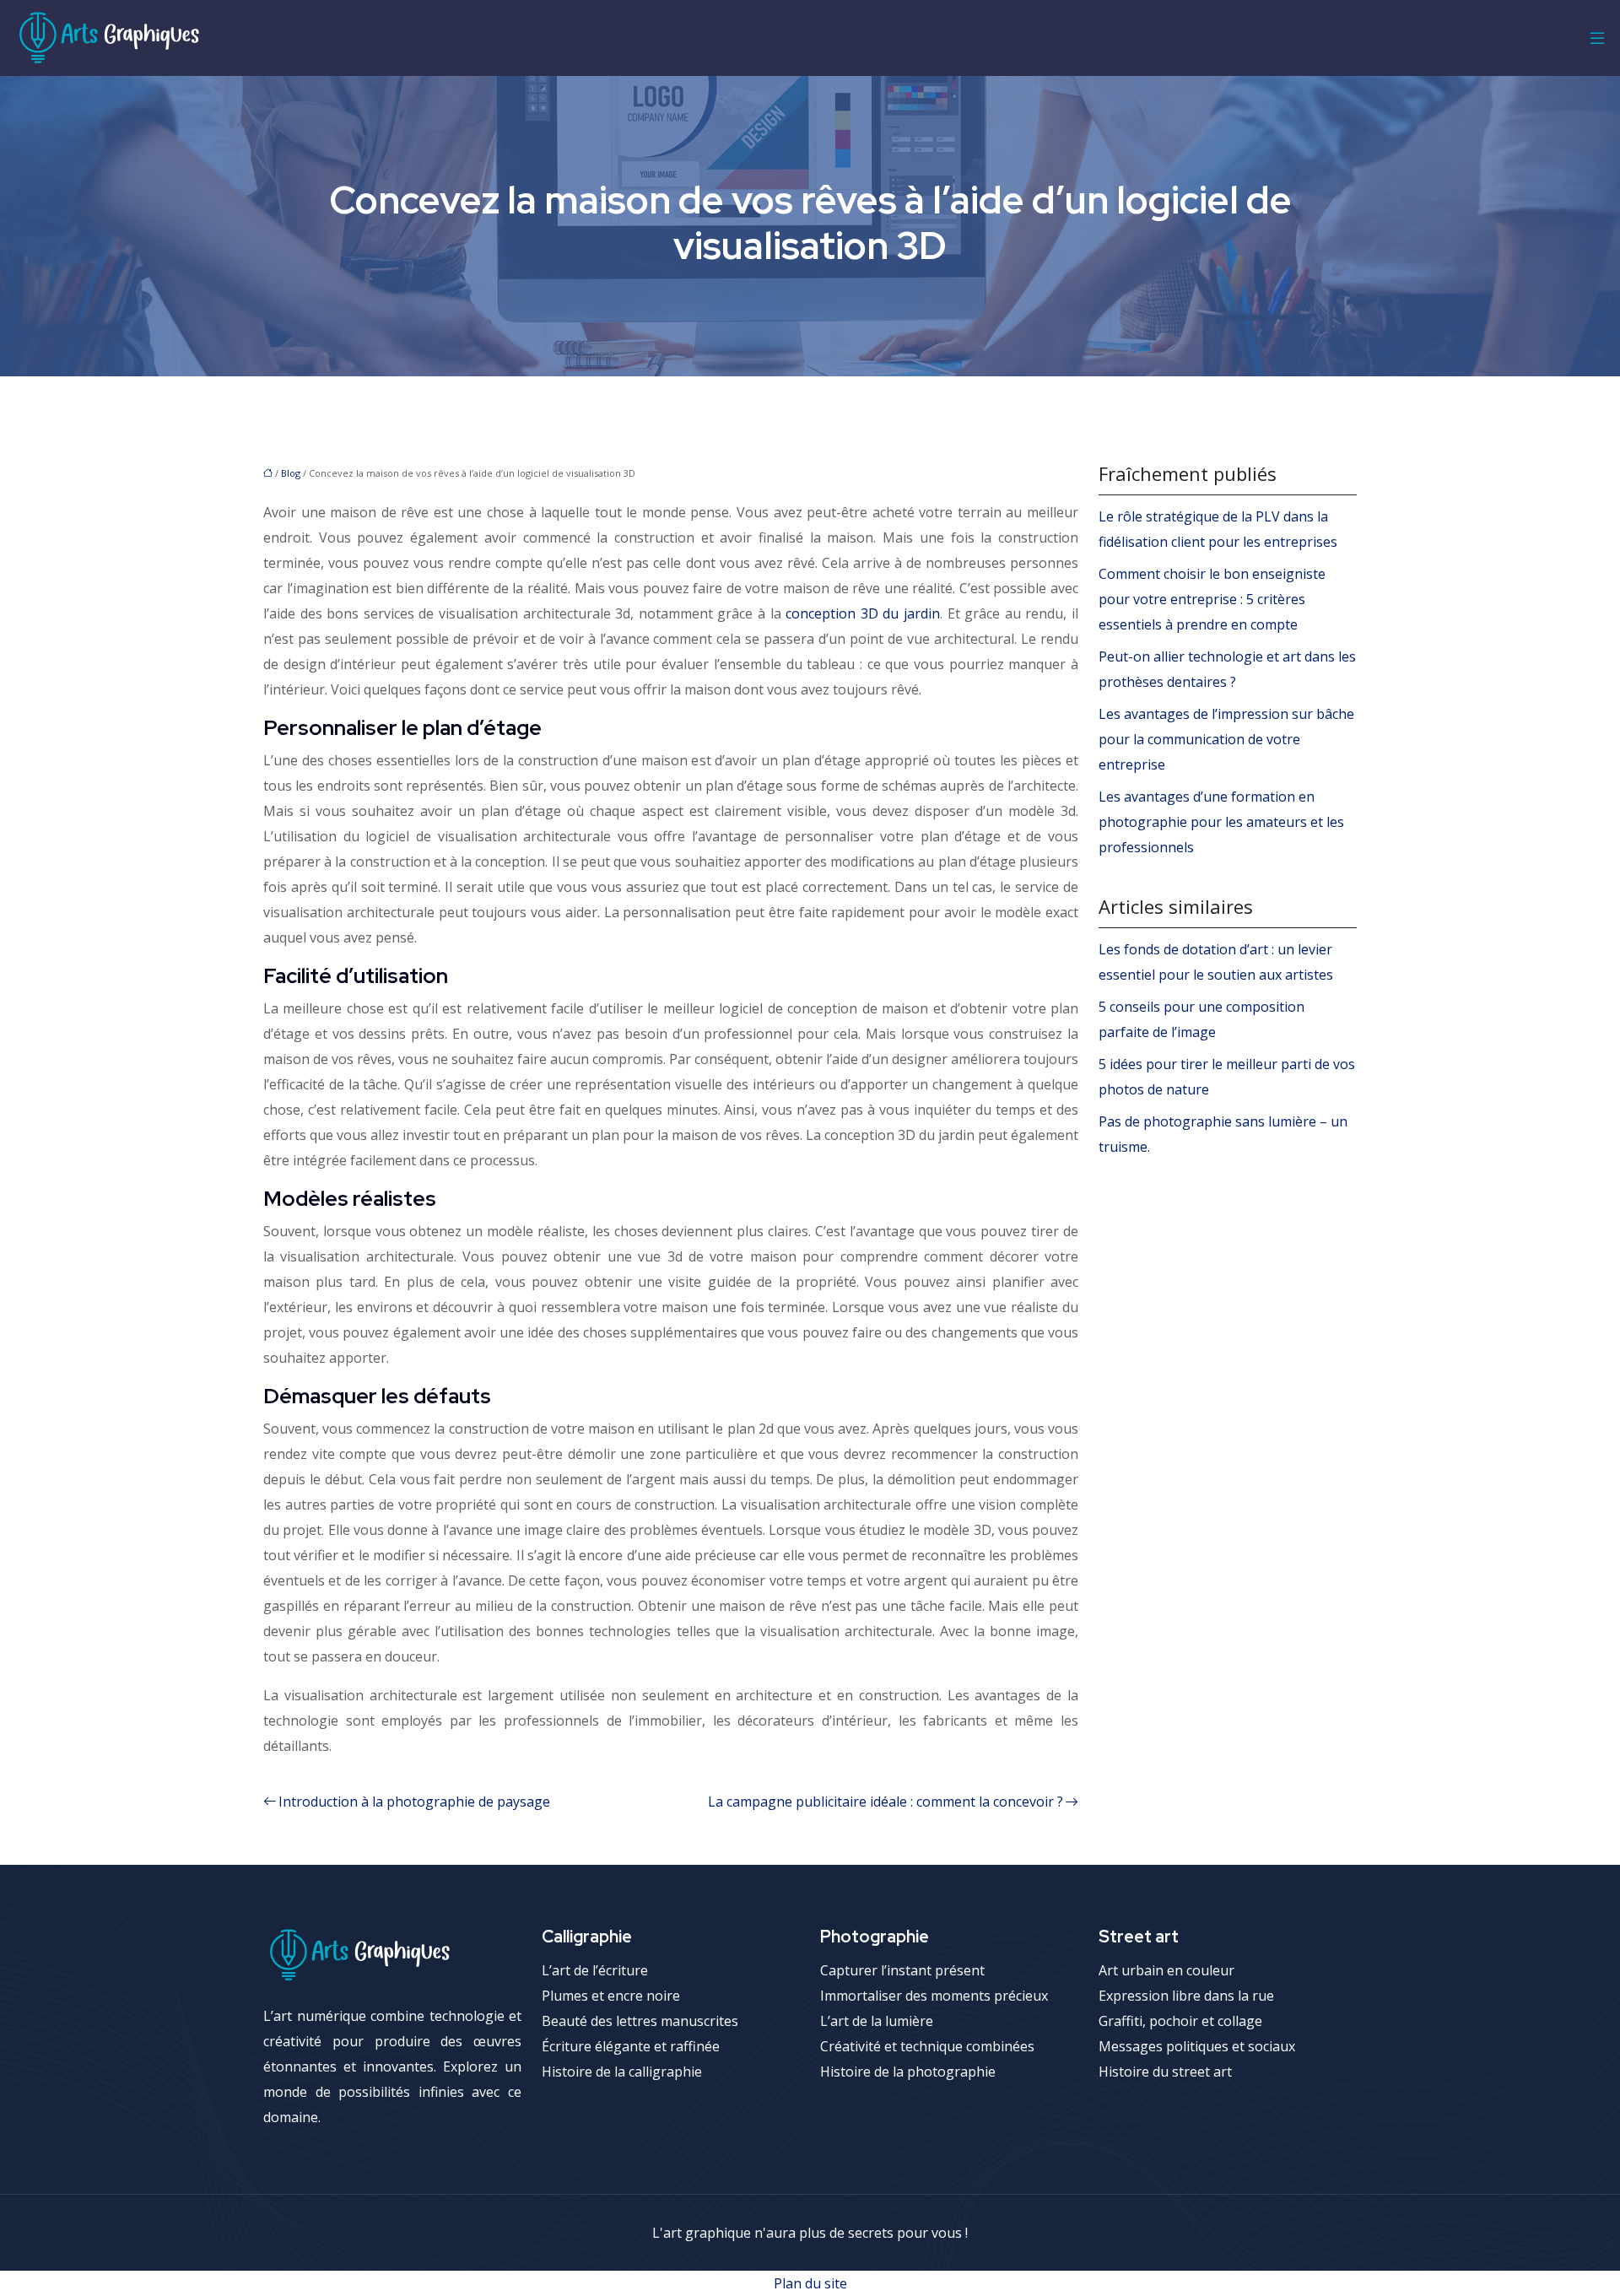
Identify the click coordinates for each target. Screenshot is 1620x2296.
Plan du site (810, 2283)
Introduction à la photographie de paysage (414, 1802)
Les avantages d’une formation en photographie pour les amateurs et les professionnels (1221, 822)
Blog (291, 473)
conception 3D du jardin (863, 613)
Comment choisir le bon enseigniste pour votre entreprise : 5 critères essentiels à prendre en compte (1212, 599)
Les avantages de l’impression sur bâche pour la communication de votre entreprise (1226, 739)
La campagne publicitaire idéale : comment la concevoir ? (886, 1802)
